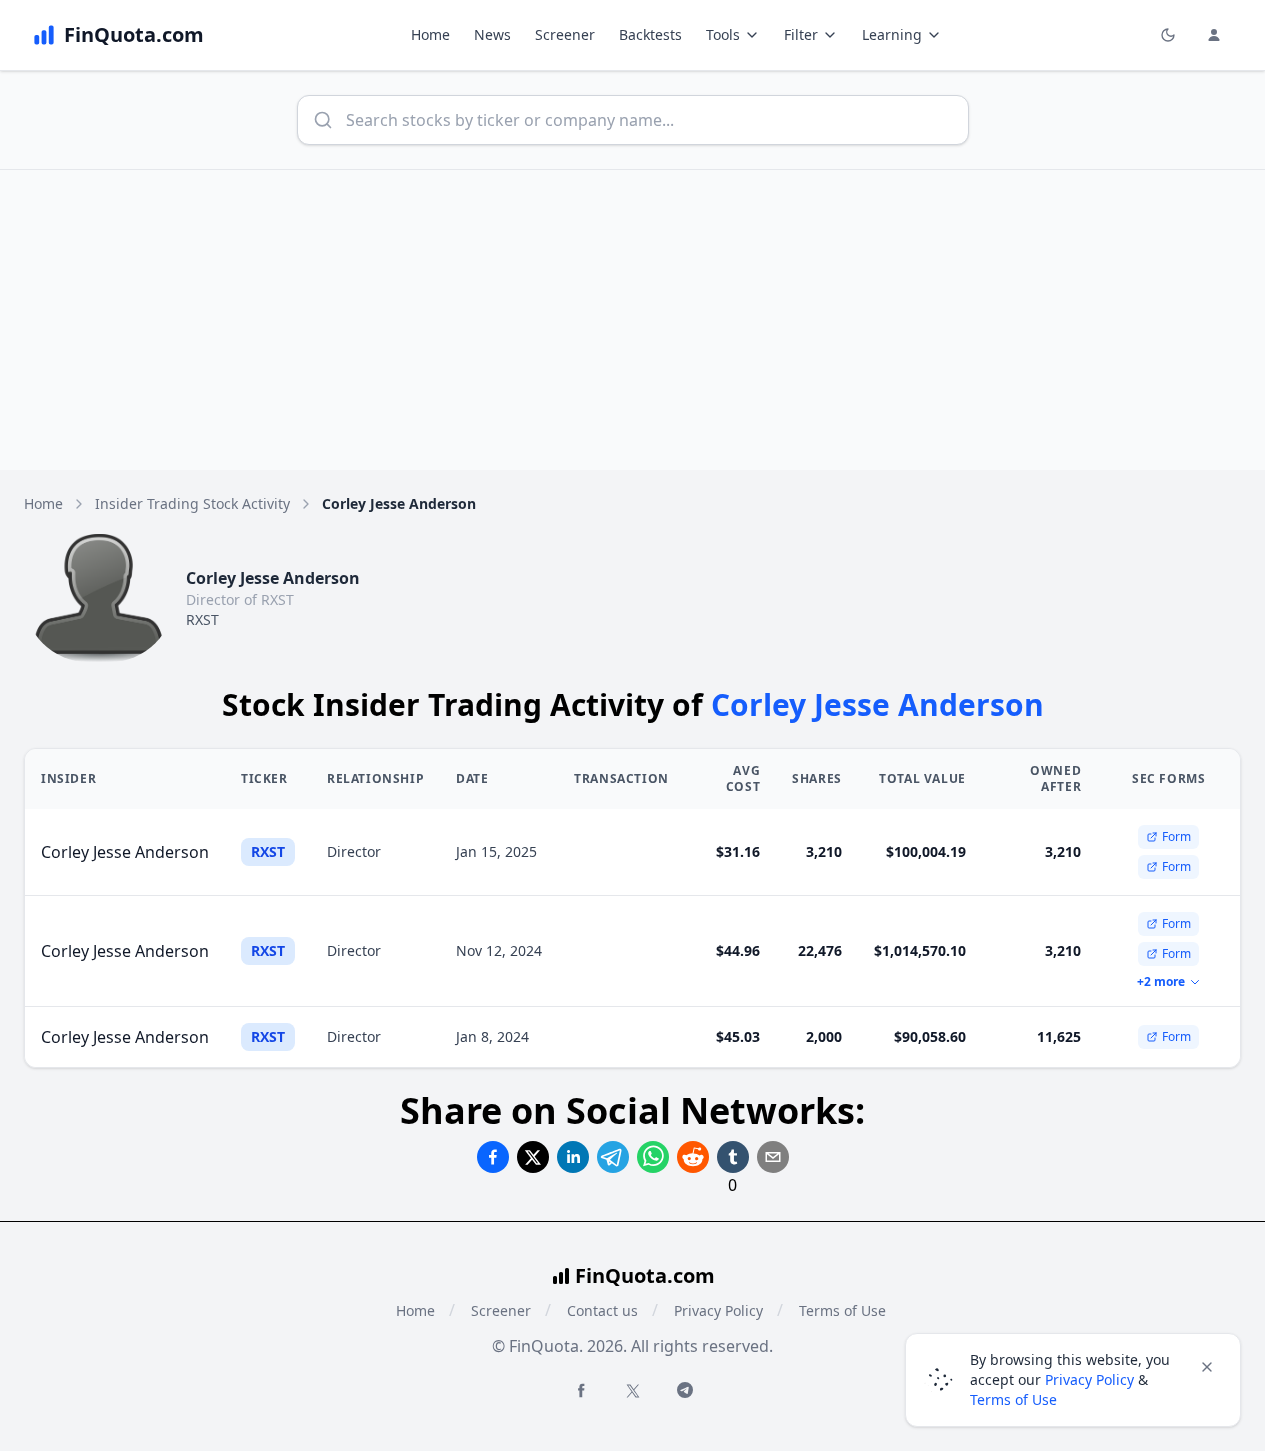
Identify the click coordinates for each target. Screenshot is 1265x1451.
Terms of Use (842, 1310)
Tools (723, 34)
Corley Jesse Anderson (125, 852)
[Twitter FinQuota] (633, 1391)
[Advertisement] (633, 320)
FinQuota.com (645, 1275)
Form (1176, 836)
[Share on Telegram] (613, 1157)
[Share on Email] (773, 1157)
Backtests (650, 34)
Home (430, 34)
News (492, 34)
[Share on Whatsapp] (653, 1157)
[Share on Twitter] (533, 1157)
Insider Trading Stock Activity (192, 503)
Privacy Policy (718, 1310)
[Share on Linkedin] (573, 1157)
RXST (202, 619)
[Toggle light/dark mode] (1168, 35)
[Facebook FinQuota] (581, 1390)
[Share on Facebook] (493, 1157)
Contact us (602, 1310)
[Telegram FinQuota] (685, 1390)
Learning (892, 34)
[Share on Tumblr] (733, 1157)
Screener (565, 34)
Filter (801, 34)
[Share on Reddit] (693, 1157)
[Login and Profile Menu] (1214, 35)
